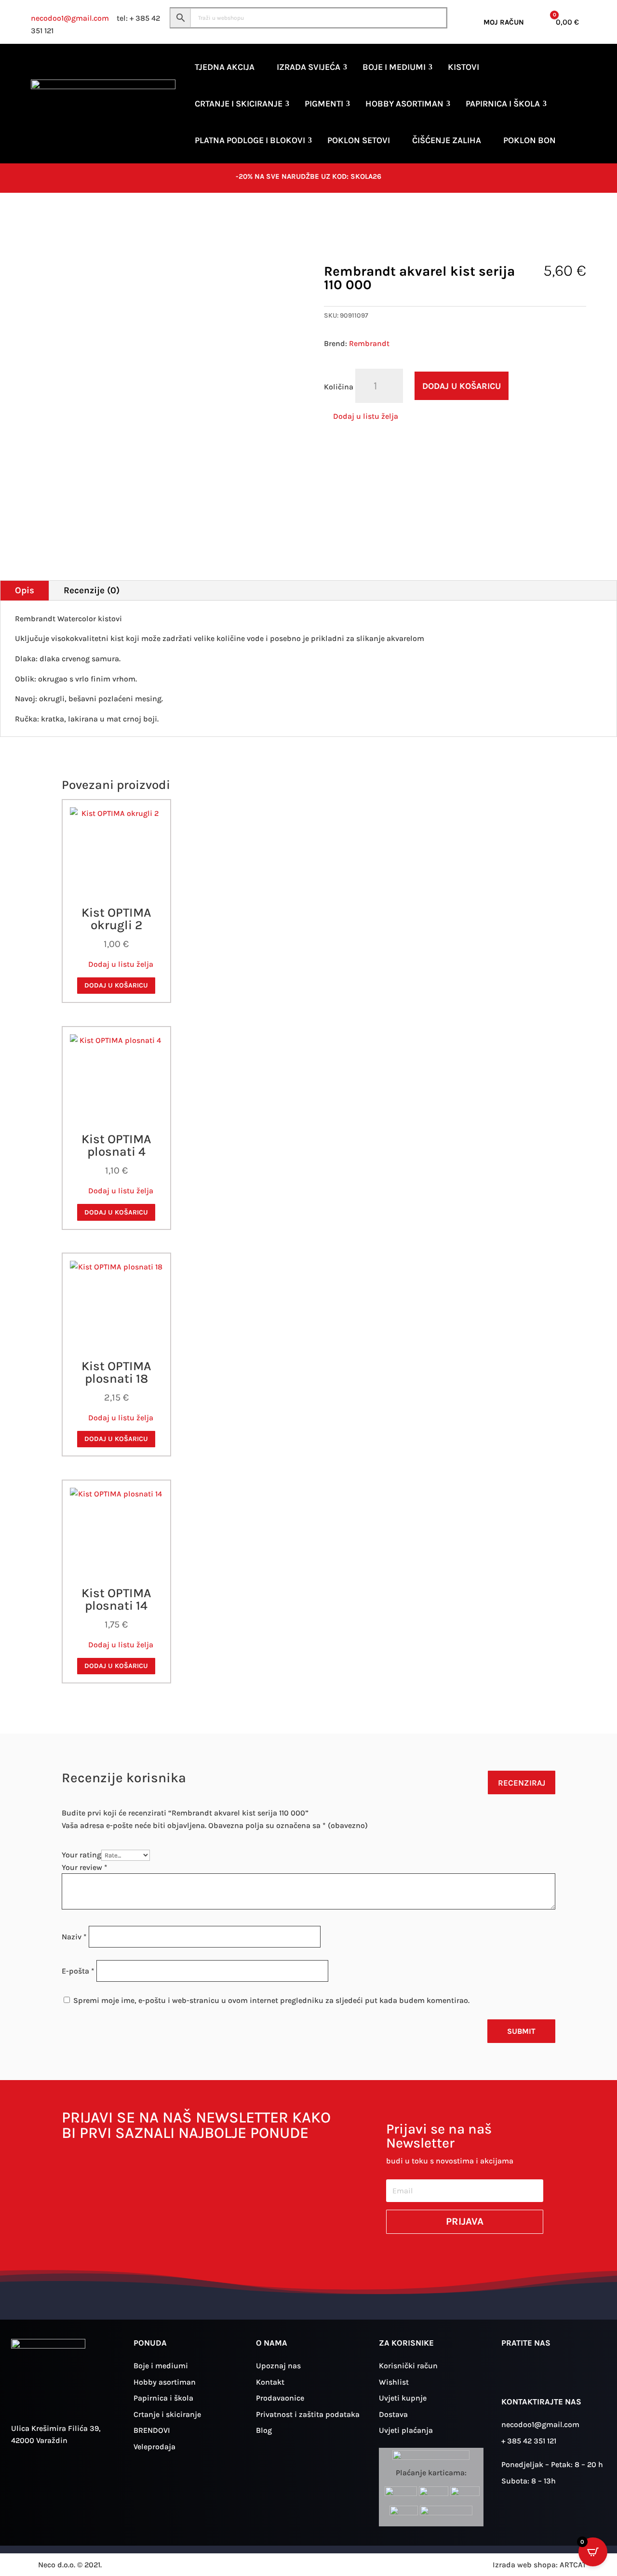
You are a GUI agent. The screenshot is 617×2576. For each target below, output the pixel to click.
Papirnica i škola (503, 104)
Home (40, 223)
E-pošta (78, 1971)
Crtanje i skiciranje (239, 104)
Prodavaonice (280, 2398)
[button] (361, 416)
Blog (264, 2430)
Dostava (393, 2414)
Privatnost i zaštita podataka (308, 2414)
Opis (25, 590)
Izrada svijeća (308, 67)
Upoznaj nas (278, 2366)
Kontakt (270, 2382)
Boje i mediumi (394, 67)
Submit (521, 2031)
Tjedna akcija (225, 67)
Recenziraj (522, 1783)
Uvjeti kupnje (403, 2398)
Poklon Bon (530, 140)
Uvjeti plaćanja (406, 2430)
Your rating (81, 1855)
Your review (85, 1867)
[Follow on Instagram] (513, 2373)
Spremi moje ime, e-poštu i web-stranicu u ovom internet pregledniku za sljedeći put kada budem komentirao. (271, 2000)
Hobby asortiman (404, 104)
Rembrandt (369, 343)
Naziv (74, 1937)
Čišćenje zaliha (447, 140)
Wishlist (394, 2382)
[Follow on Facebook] (541, 2373)
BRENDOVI (152, 2430)
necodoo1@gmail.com (70, 18)
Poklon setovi (359, 140)
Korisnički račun (408, 2366)
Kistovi (463, 67)
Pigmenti (324, 104)
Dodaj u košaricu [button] (116, 985)
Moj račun (504, 22)
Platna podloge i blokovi (250, 140)
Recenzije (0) (92, 590)
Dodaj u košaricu (462, 386)
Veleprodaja (154, 2447)
